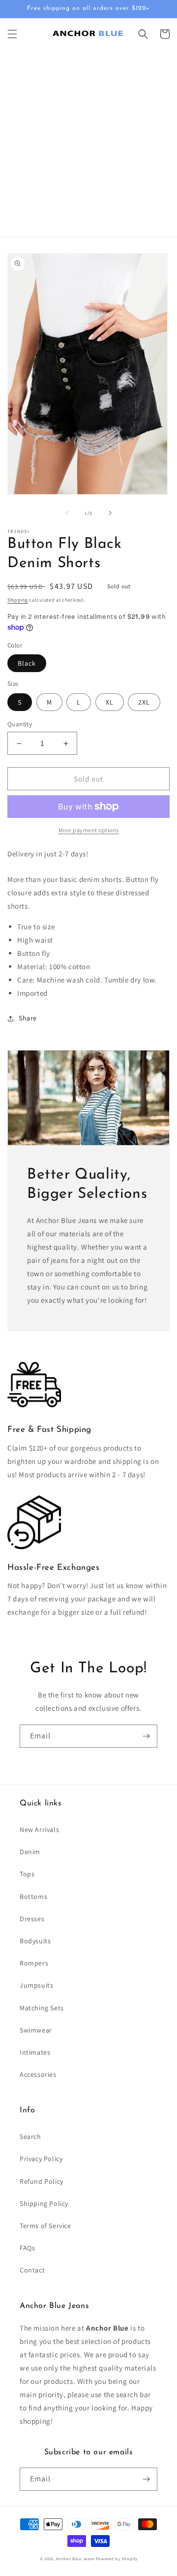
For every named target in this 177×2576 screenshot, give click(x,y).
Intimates (35, 2052)
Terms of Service (45, 2226)
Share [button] (28, 1018)
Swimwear (36, 2030)
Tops (27, 1874)
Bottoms (33, 1897)
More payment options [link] (89, 830)
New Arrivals (39, 1830)
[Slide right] (110, 513)
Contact (32, 2270)
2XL (144, 702)
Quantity (20, 724)
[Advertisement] (88, 143)
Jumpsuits (36, 1985)
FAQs (27, 2248)
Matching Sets (42, 2008)
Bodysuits (35, 1941)
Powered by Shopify (117, 2559)
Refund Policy (42, 2181)
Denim (30, 1852)
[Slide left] (67, 513)
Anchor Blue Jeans (75, 2559)
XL (110, 702)
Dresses (32, 1919)
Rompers (34, 1963)
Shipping (18, 600)
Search (30, 2136)
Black (27, 663)
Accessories (38, 2074)
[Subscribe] (146, 1736)
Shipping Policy (44, 2203)
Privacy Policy (41, 2159)
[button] (12, 34)
